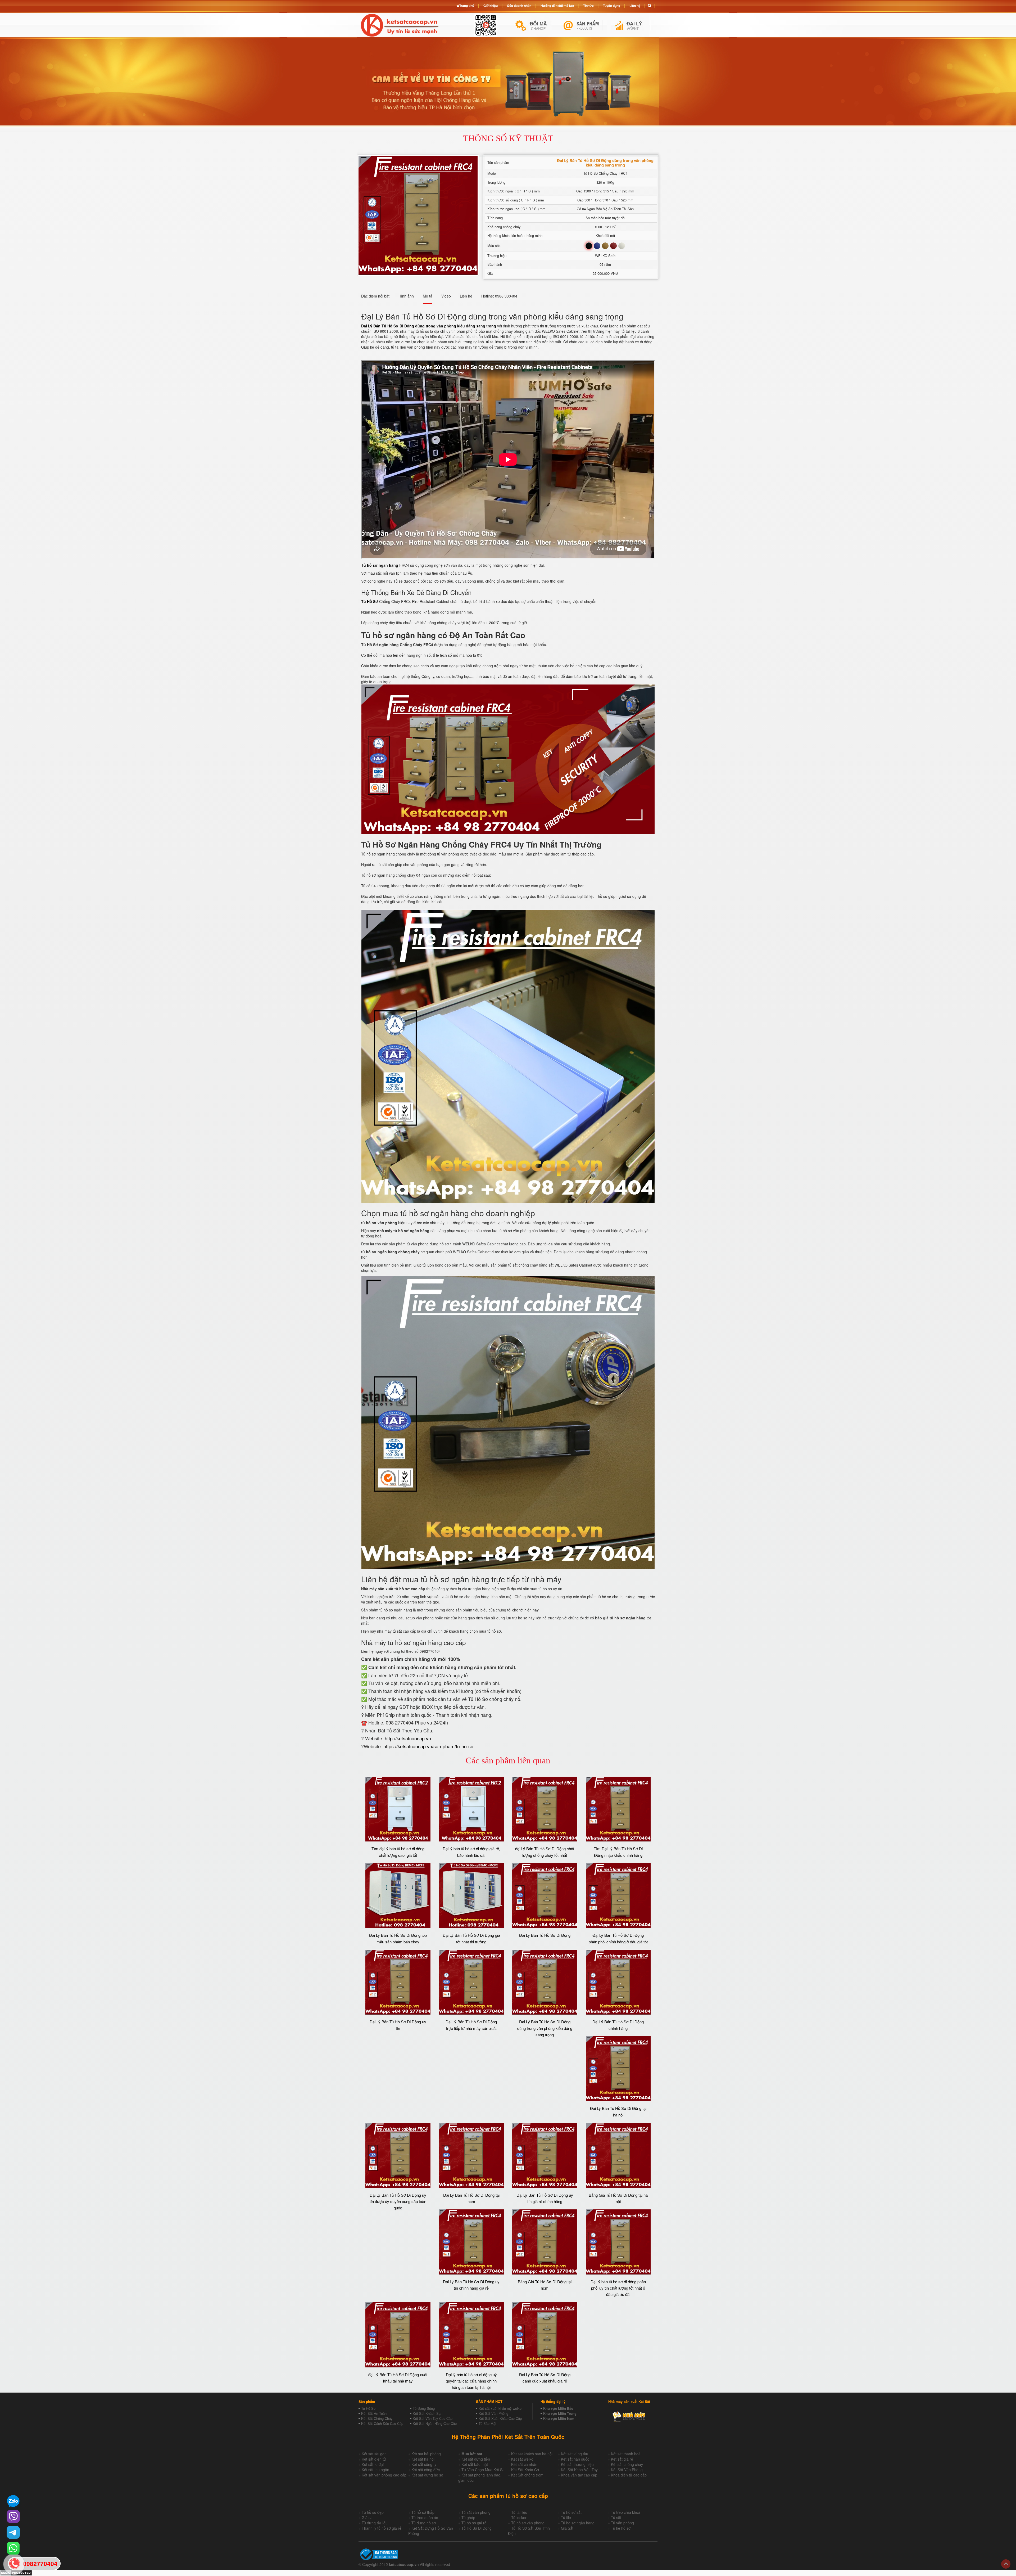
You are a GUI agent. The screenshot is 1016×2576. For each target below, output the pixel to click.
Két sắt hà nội (423, 2459)
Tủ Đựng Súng (424, 2408)
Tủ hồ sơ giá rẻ (474, 2523)
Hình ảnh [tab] (406, 296)
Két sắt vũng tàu (575, 2454)
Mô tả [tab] (428, 296)
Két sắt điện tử (374, 2459)
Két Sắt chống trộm (527, 2475)
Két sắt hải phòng (426, 2454)
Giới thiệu (491, 6)
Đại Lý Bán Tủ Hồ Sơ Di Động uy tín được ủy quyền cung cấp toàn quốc (398, 2201)
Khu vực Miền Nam (559, 2418)
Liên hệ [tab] (466, 296)
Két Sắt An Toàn (374, 2413)
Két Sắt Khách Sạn (428, 2413)
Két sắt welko (522, 2459)
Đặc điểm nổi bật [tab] (375, 296)
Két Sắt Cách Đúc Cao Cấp (382, 2423)
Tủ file (566, 2518)
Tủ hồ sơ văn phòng (528, 2523)
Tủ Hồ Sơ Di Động (477, 2528)
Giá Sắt (567, 2528)
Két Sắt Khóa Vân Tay (579, 2470)
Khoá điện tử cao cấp (629, 2475)
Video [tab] (446, 296)
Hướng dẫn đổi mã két (557, 6)
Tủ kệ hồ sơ (621, 2528)
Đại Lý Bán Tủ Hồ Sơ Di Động (545, 1935)
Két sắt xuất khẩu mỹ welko (500, 2408)
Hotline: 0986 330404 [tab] (499, 296)
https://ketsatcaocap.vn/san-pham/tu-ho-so (428, 1746)
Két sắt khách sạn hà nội (532, 2454)
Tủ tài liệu (519, 2512)
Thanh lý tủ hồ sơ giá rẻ (382, 2528)
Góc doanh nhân (519, 6)
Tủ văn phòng (622, 2523)
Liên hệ (635, 6)
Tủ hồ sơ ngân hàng (578, 2523)
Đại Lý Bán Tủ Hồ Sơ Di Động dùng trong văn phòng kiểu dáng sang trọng (545, 2028)
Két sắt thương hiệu (577, 2464)
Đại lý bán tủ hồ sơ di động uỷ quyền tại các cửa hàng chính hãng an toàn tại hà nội (471, 2381)
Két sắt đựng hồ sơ (427, 2475)
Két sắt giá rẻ (622, 2459)
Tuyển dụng (612, 6)
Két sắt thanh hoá (626, 2454)
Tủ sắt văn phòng (476, 2512)
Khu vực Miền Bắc (558, 2408)
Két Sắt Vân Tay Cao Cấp (433, 2418)
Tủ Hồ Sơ (368, 2408)
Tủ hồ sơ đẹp (373, 2512)
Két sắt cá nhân (524, 2464)
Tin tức (588, 6)
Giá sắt (368, 2518)
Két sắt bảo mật (475, 2464)
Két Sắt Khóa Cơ (525, 2470)
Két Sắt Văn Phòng (493, 2413)
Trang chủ (467, 6)
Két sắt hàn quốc (575, 2459)
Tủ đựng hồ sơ (424, 2523)
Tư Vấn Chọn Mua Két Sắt (484, 2470)
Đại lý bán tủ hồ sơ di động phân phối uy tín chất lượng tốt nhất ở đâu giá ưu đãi (618, 2288)
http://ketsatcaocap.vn (408, 1738)
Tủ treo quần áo (425, 2518)
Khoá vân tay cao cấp (579, 2475)
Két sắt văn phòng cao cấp (384, 2475)
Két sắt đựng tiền (476, 2459)
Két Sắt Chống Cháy (377, 2418)
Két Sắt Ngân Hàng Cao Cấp (435, 2423)
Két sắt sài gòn (374, 2454)
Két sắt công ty (424, 2464)
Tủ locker (519, 2518)
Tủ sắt (616, 2518)
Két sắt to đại (373, 2464)
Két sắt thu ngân (375, 2470)
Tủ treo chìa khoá (626, 2512)
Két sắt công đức (426, 2470)
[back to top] (1006, 2564)
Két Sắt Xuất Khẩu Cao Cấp (500, 2418)
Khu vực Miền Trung (560, 2413)
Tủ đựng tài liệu (375, 2523)
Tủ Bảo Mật (487, 2423)
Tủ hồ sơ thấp (423, 2512)
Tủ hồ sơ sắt (571, 2512)
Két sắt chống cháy (627, 2464)
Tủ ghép (468, 2518)
